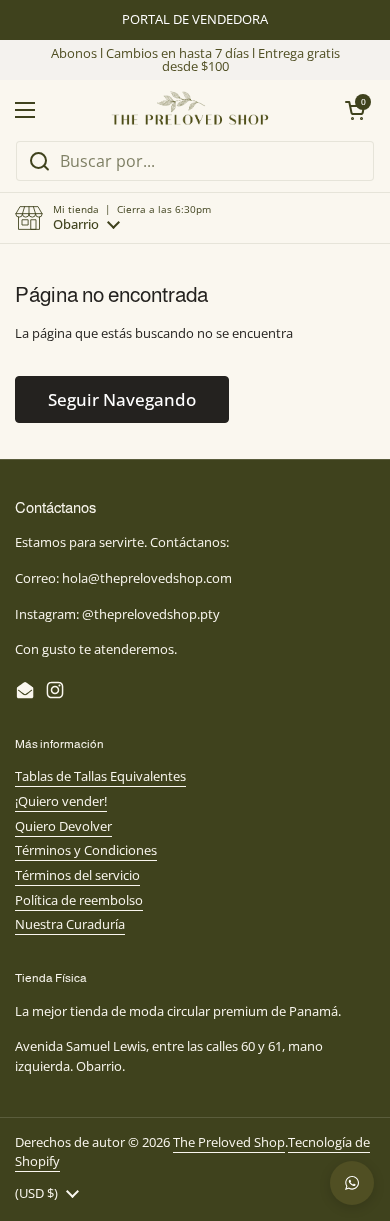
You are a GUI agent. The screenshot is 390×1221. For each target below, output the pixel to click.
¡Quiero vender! (61, 801)
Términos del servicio (77, 875)
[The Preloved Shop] (190, 110)
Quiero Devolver (63, 826)
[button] (113, 218)
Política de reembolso (79, 900)
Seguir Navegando (122, 399)
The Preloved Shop (229, 1142)
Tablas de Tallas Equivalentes (100, 776)
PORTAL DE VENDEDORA (195, 19)
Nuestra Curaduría (70, 924)
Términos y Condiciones (86, 850)
